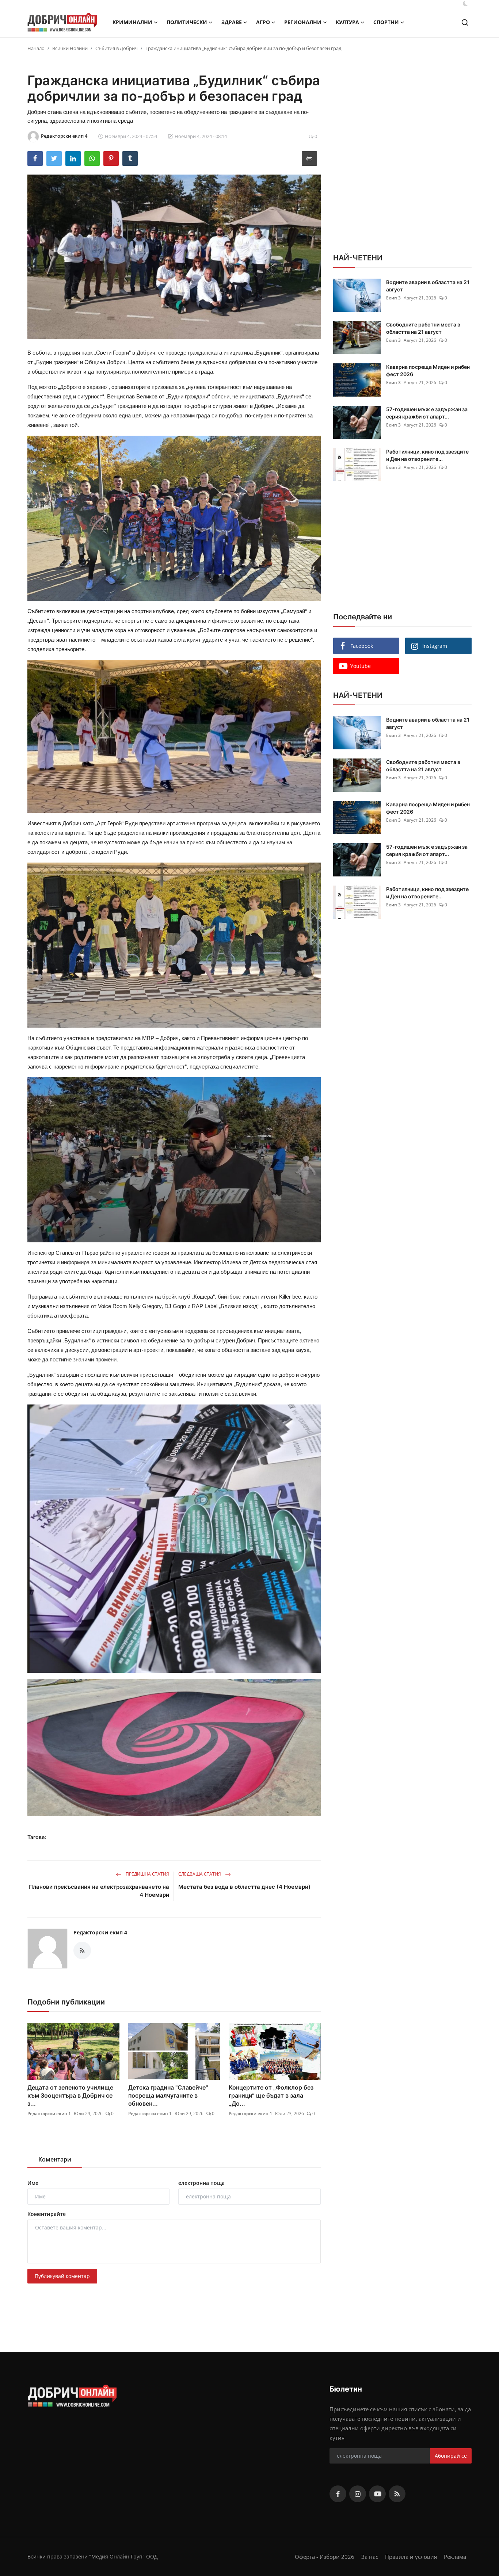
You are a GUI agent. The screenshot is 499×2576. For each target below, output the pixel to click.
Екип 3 (393, 298)
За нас (370, 2557)
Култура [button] (347, 22)
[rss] (397, 2494)
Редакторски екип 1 (49, 2113)
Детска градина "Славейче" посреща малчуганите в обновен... (168, 2095)
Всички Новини (70, 48)
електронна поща (201, 2183)
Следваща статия (200, 1874)
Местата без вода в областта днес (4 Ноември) (244, 1887)
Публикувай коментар (62, 2276)
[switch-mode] (465, 4)
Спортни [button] (386, 22)
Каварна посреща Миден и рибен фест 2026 (428, 370)
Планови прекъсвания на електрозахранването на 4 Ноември (99, 1891)
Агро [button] (263, 22)
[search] (465, 22)
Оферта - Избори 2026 (325, 2557)
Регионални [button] (303, 22)
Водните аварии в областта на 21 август (428, 286)
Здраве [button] (232, 22)
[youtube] (377, 2494)
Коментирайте (47, 2214)
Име (33, 2183)
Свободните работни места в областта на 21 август (423, 328)
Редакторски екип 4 (100, 1932)
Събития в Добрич (117, 48)
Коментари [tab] (55, 2159)
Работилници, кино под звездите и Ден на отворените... (427, 455)
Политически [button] (187, 22)
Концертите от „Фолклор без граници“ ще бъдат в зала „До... (271, 2095)
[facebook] (338, 2494)
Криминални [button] (132, 22)
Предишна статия (147, 1874)
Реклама (455, 2557)
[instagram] (358, 2494)
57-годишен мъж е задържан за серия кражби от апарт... (427, 413)
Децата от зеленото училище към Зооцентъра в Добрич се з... (70, 2095)
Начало (36, 48)
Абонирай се (451, 2456)
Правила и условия (411, 2557)
